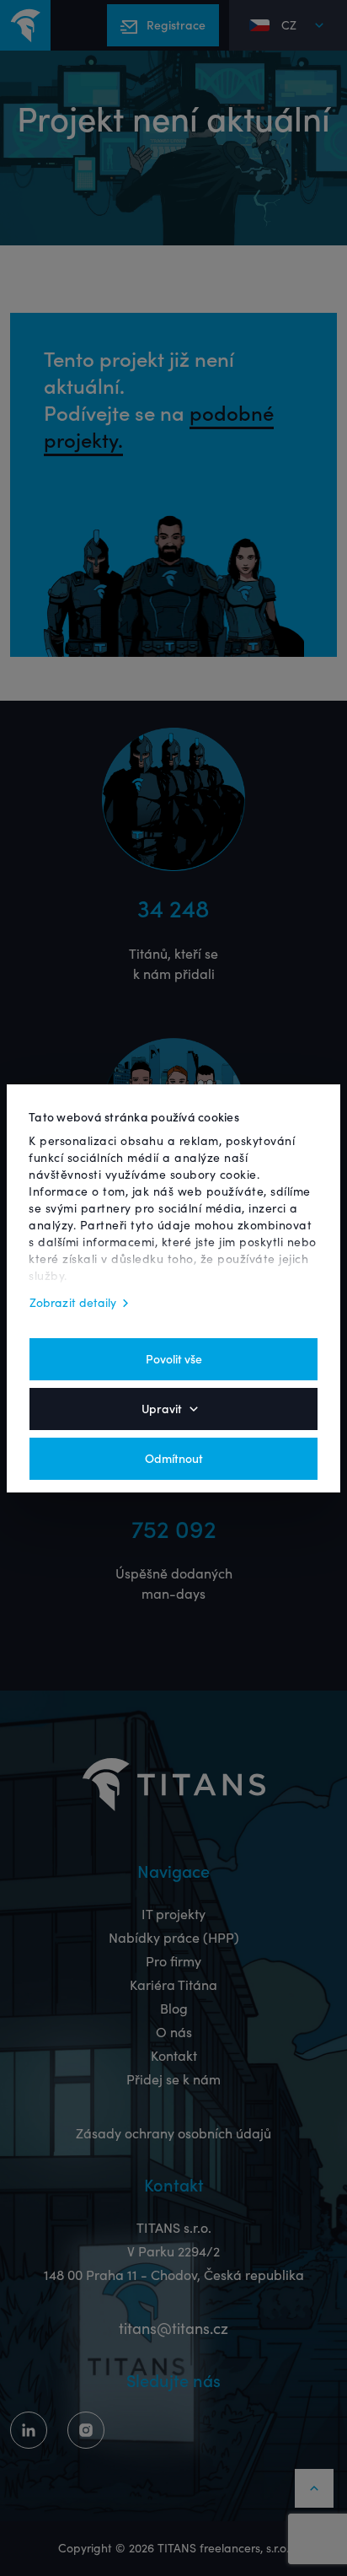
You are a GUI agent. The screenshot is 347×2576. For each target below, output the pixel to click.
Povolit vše (174, 1359)
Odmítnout (174, 1459)
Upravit (162, 1409)
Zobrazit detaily (73, 1303)
